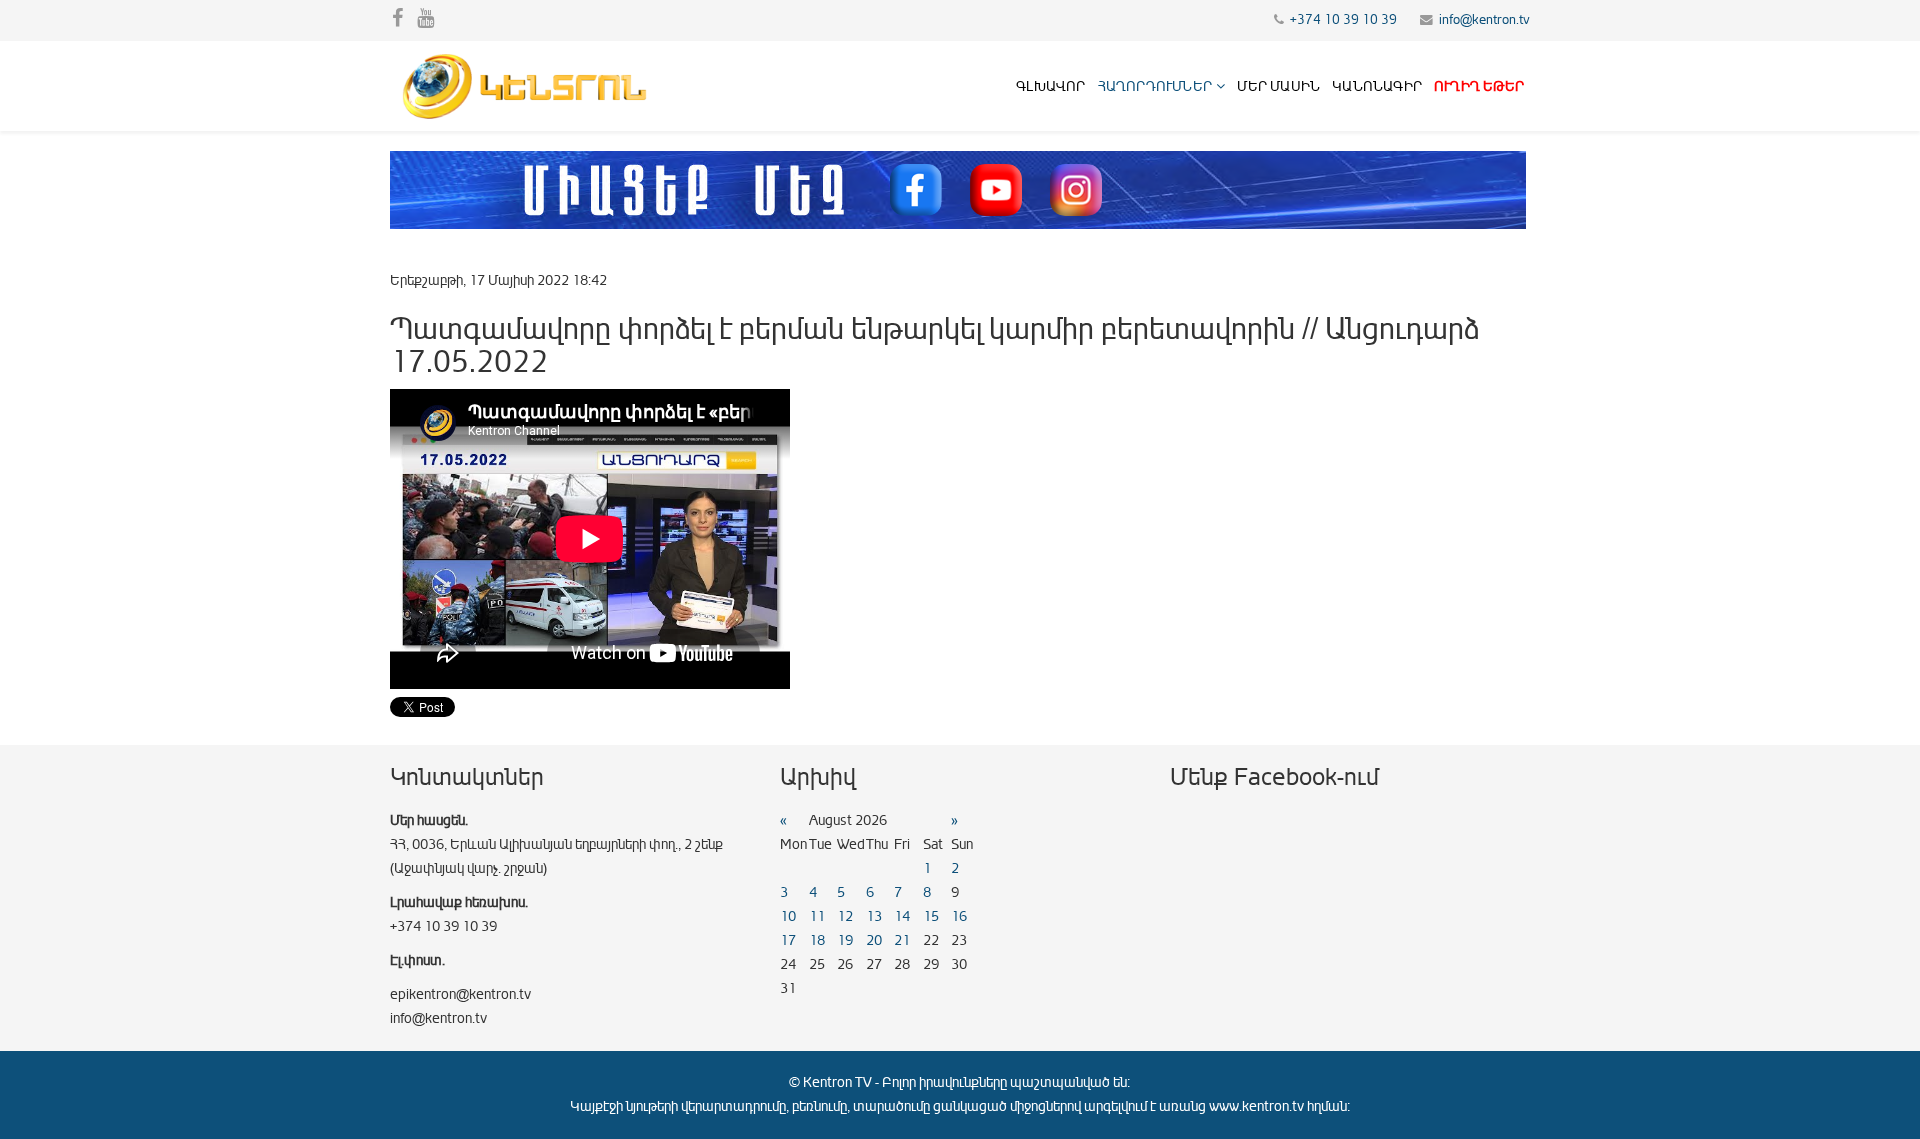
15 (931, 916)
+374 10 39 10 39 (1343, 20)
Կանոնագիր (1377, 86)
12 (845, 916)
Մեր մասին (1278, 86)
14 (902, 916)
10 (788, 916)
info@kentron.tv (1484, 20)
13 (874, 916)
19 (845, 940)
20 (874, 940)
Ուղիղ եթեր (1479, 86)
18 (817, 940)
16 (959, 916)
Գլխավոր (1050, 86)
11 (817, 916)
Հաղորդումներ (1155, 86)
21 (902, 940)
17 (788, 940)
